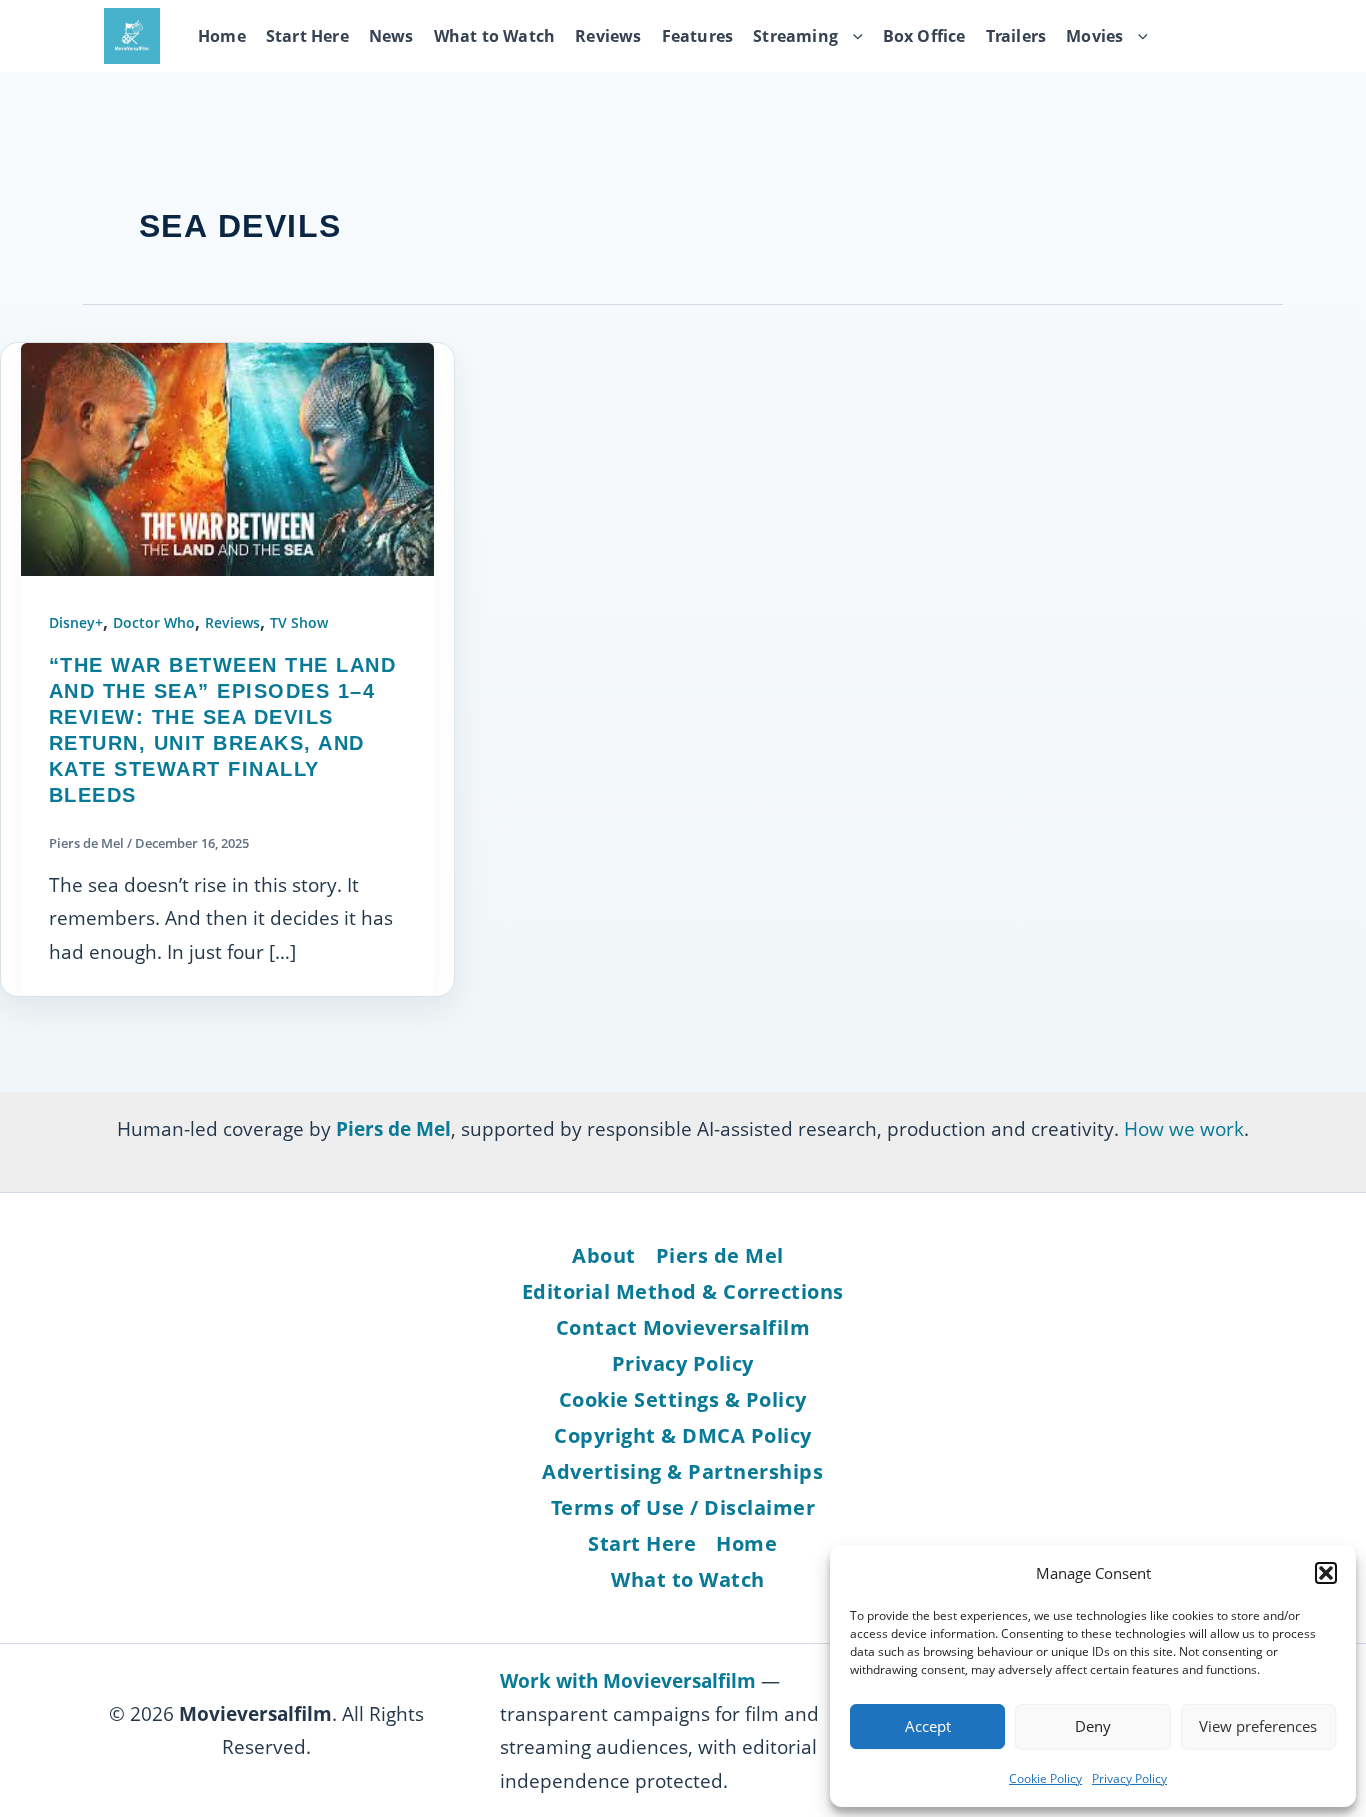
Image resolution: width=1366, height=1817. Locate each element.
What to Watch (495, 36)
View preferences (1258, 1726)
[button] (1326, 1573)
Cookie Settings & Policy (683, 1399)
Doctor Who (154, 622)
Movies (1094, 36)
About (604, 1255)
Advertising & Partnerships (682, 1471)
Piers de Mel (720, 1255)
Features (698, 36)
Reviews (608, 36)
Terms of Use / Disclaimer (683, 1507)
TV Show (299, 622)
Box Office (924, 36)
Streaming (795, 36)
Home (222, 36)
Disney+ (76, 622)
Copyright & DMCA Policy (683, 1435)
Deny (1093, 1726)
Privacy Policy (1129, 1778)
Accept (928, 1726)
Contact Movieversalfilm (683, 1327)
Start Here (307, 36)
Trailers (1016, 36)
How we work (1184, 1128)
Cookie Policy (1045, 1778)
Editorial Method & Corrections (683, 1291)
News (391, 36)
